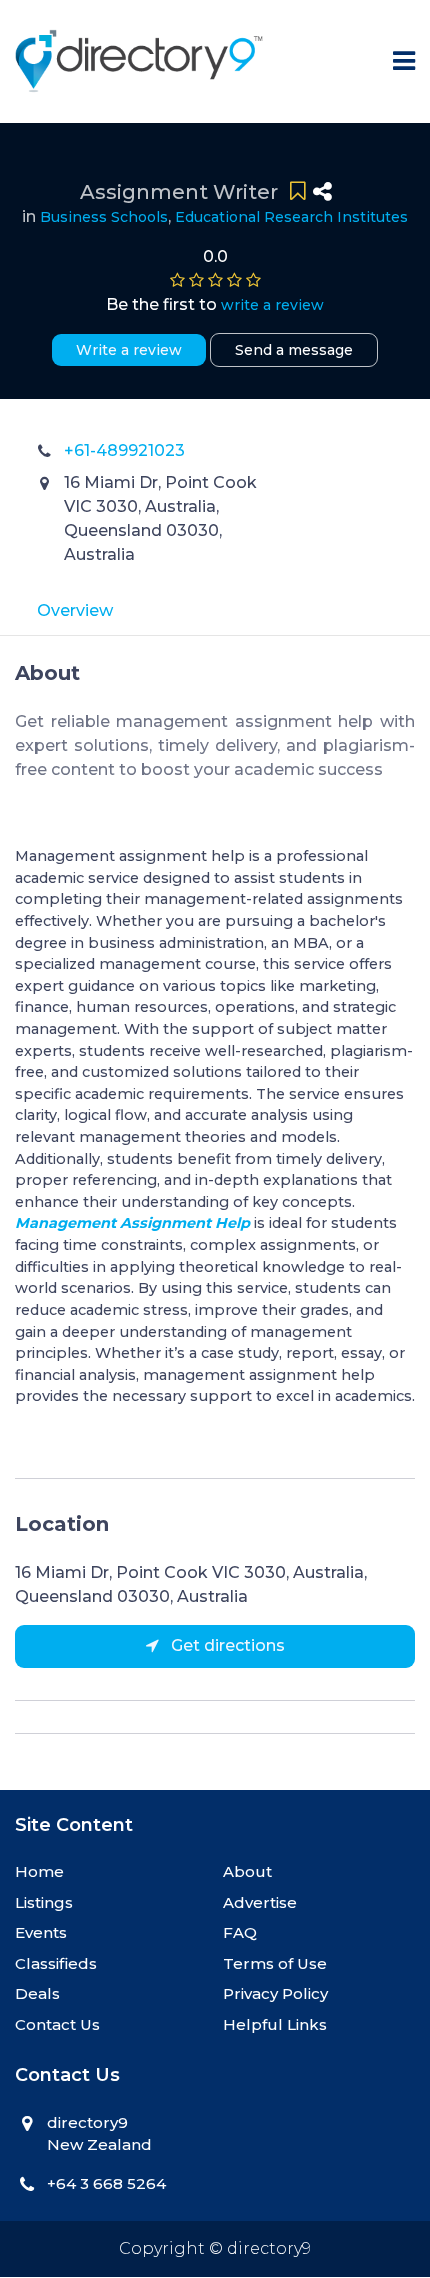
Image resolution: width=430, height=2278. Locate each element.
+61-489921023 (124, 450)
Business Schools (104, 217)
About (247, 1871)
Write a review (129, 350)
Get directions (226, 1645)
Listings (44, 1902)
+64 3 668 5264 (106, 2183)
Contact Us (57, 2024)
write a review (272, 305)
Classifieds (56, 1963)
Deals (37, 1993)
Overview (75, 610)
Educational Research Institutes (291, 217)
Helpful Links (275, 2024)
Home (39, 1871)
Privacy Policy (275, 1993)
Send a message (294, 350)
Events (41, 1932)
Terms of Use (275, 1963)
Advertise (260, 1902)
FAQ (240, 1932)
